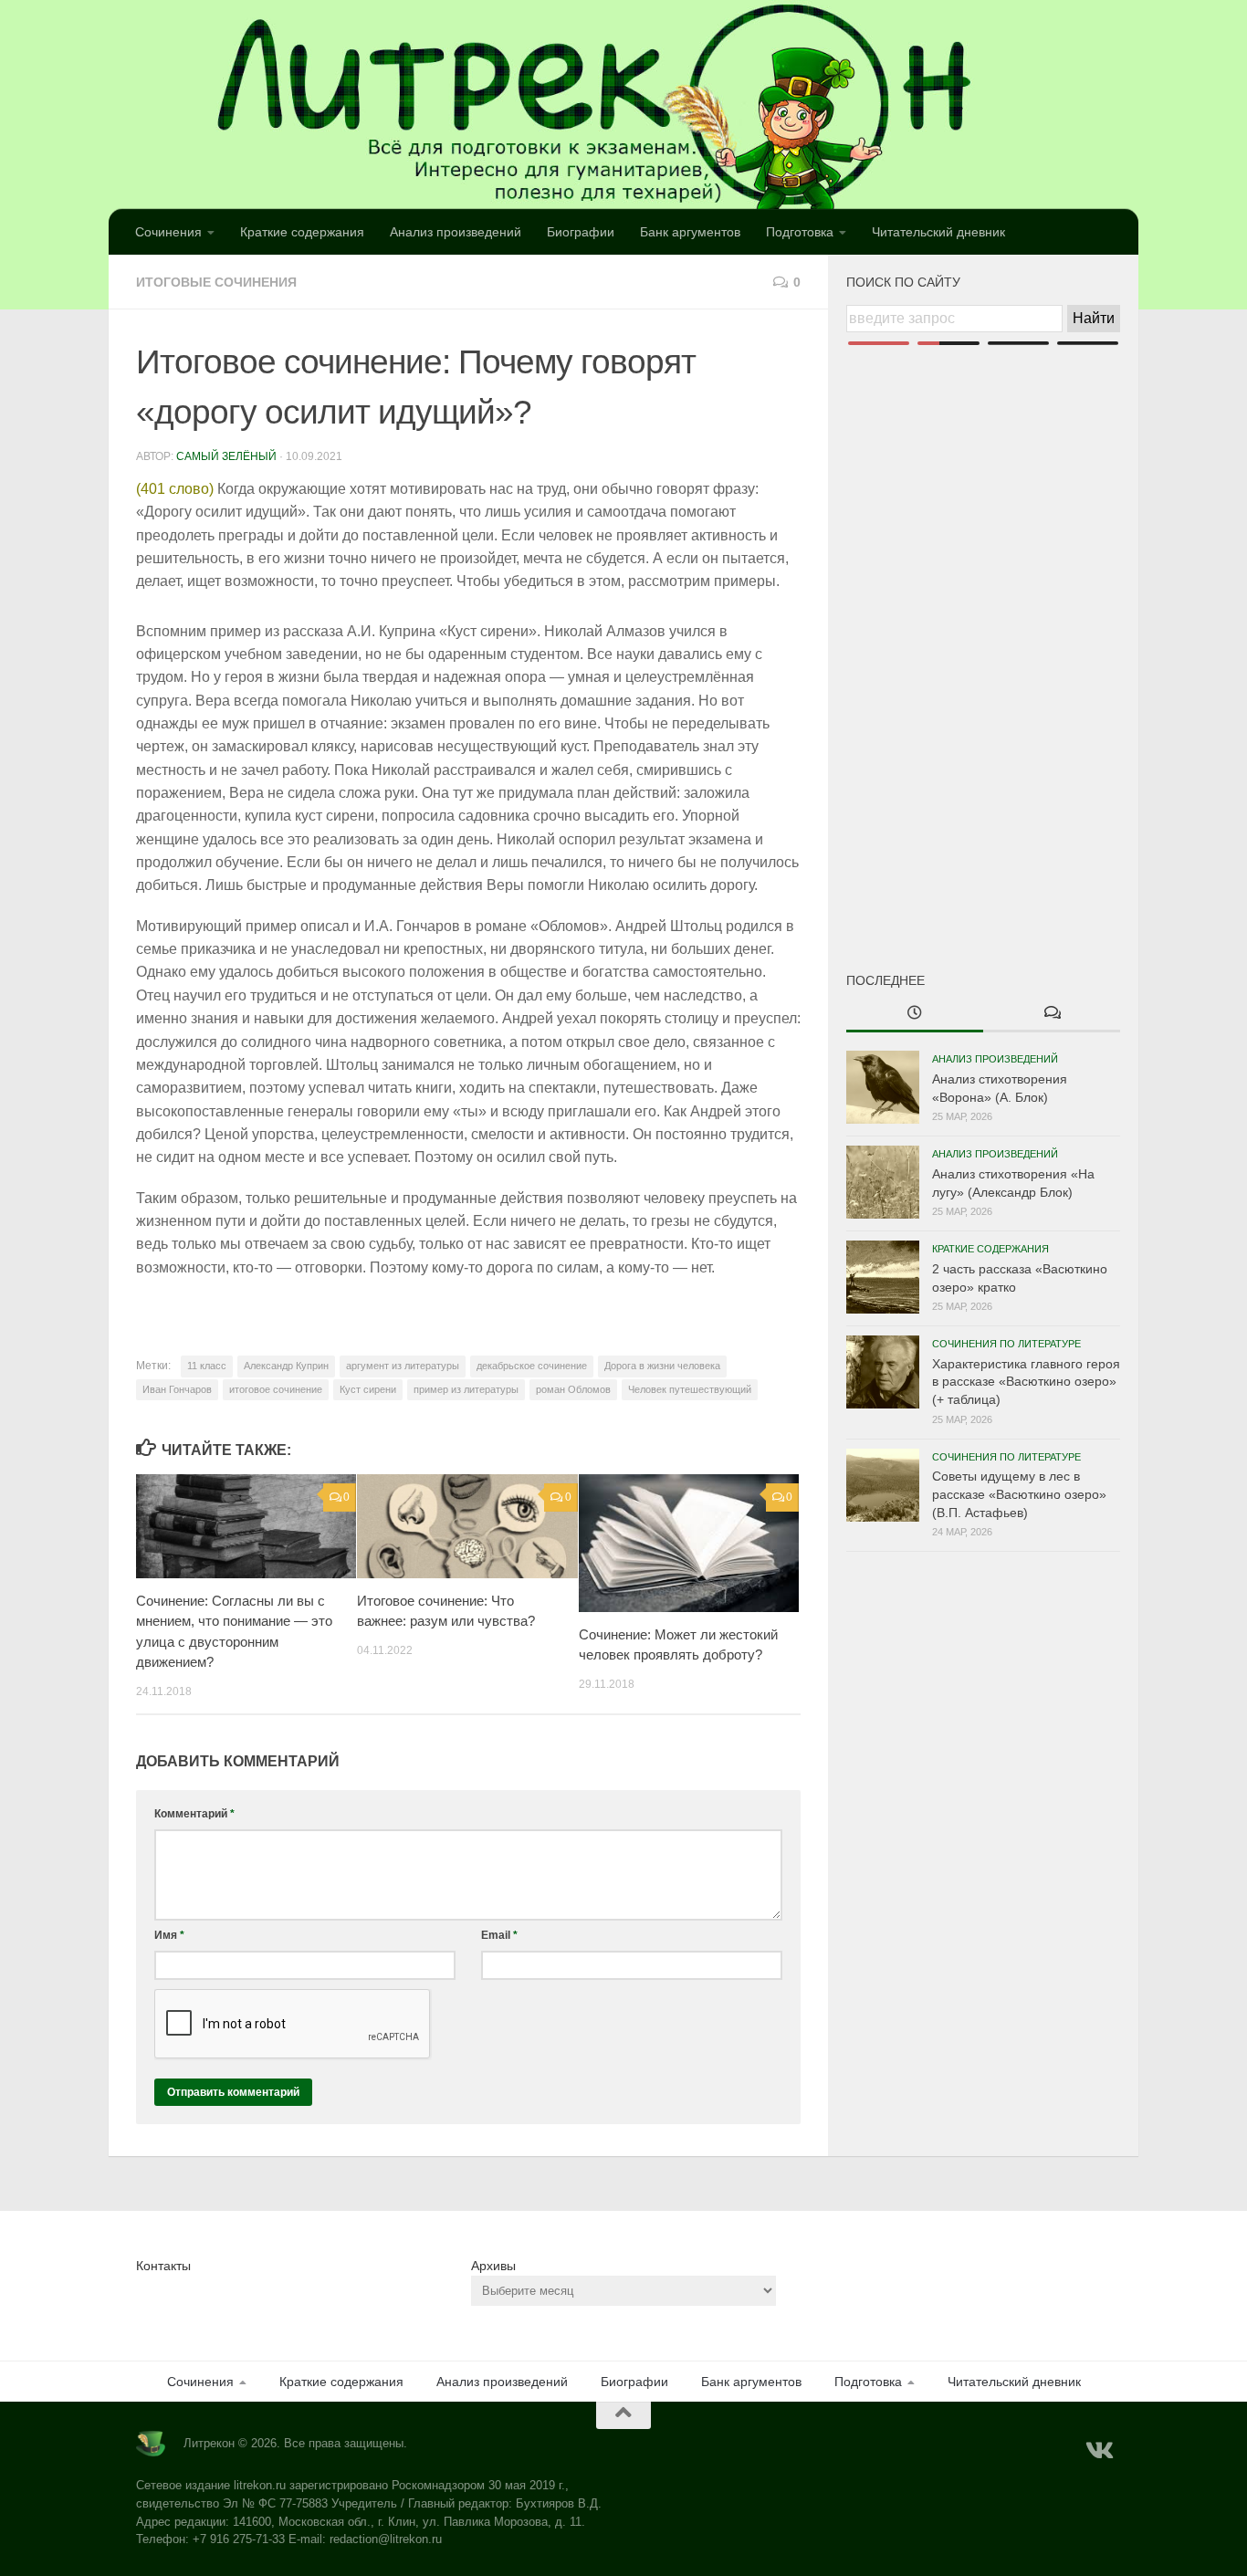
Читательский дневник (938, 232)
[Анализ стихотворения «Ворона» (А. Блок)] (883, 1087)
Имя (169, 1935)
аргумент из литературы (403, 1366)
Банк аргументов (690, 232)
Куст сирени (368, 1389)
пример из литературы (466, 1389)
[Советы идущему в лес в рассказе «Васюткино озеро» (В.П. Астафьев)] (883, 1485)
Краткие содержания (302, 232)
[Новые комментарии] (1052, 1014)
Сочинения (168, 232)
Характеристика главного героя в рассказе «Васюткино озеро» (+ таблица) (1026, 1382)
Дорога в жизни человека (662, 1366)
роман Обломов (573, 1389)
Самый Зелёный (226, 456)
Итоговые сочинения (216, 282)
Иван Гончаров (177, 1389)
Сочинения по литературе (1006, 1344)
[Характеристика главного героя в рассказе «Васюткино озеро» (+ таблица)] (883, 1372)
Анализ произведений (456, 232)
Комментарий (194, 1814)
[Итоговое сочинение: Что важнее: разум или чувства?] (467, 1526)
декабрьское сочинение (532, 1366)
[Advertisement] (983, 628)
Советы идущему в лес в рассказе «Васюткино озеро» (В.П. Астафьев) (1019, 1494)
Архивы (493, 2266)
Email (499, 1935)
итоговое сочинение (276, 1389)
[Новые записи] (915, 1014)
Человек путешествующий (690, 1389)
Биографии (581, 232)
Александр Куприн (286, 1366)
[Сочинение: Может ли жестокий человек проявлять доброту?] (689, 1543)
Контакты (163, 2266)
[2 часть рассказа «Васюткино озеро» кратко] (883, 1277)
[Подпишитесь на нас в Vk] (1098, 2451)
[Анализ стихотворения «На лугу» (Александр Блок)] (883, 1182)
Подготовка (800, 232)
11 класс (207, 1366)
